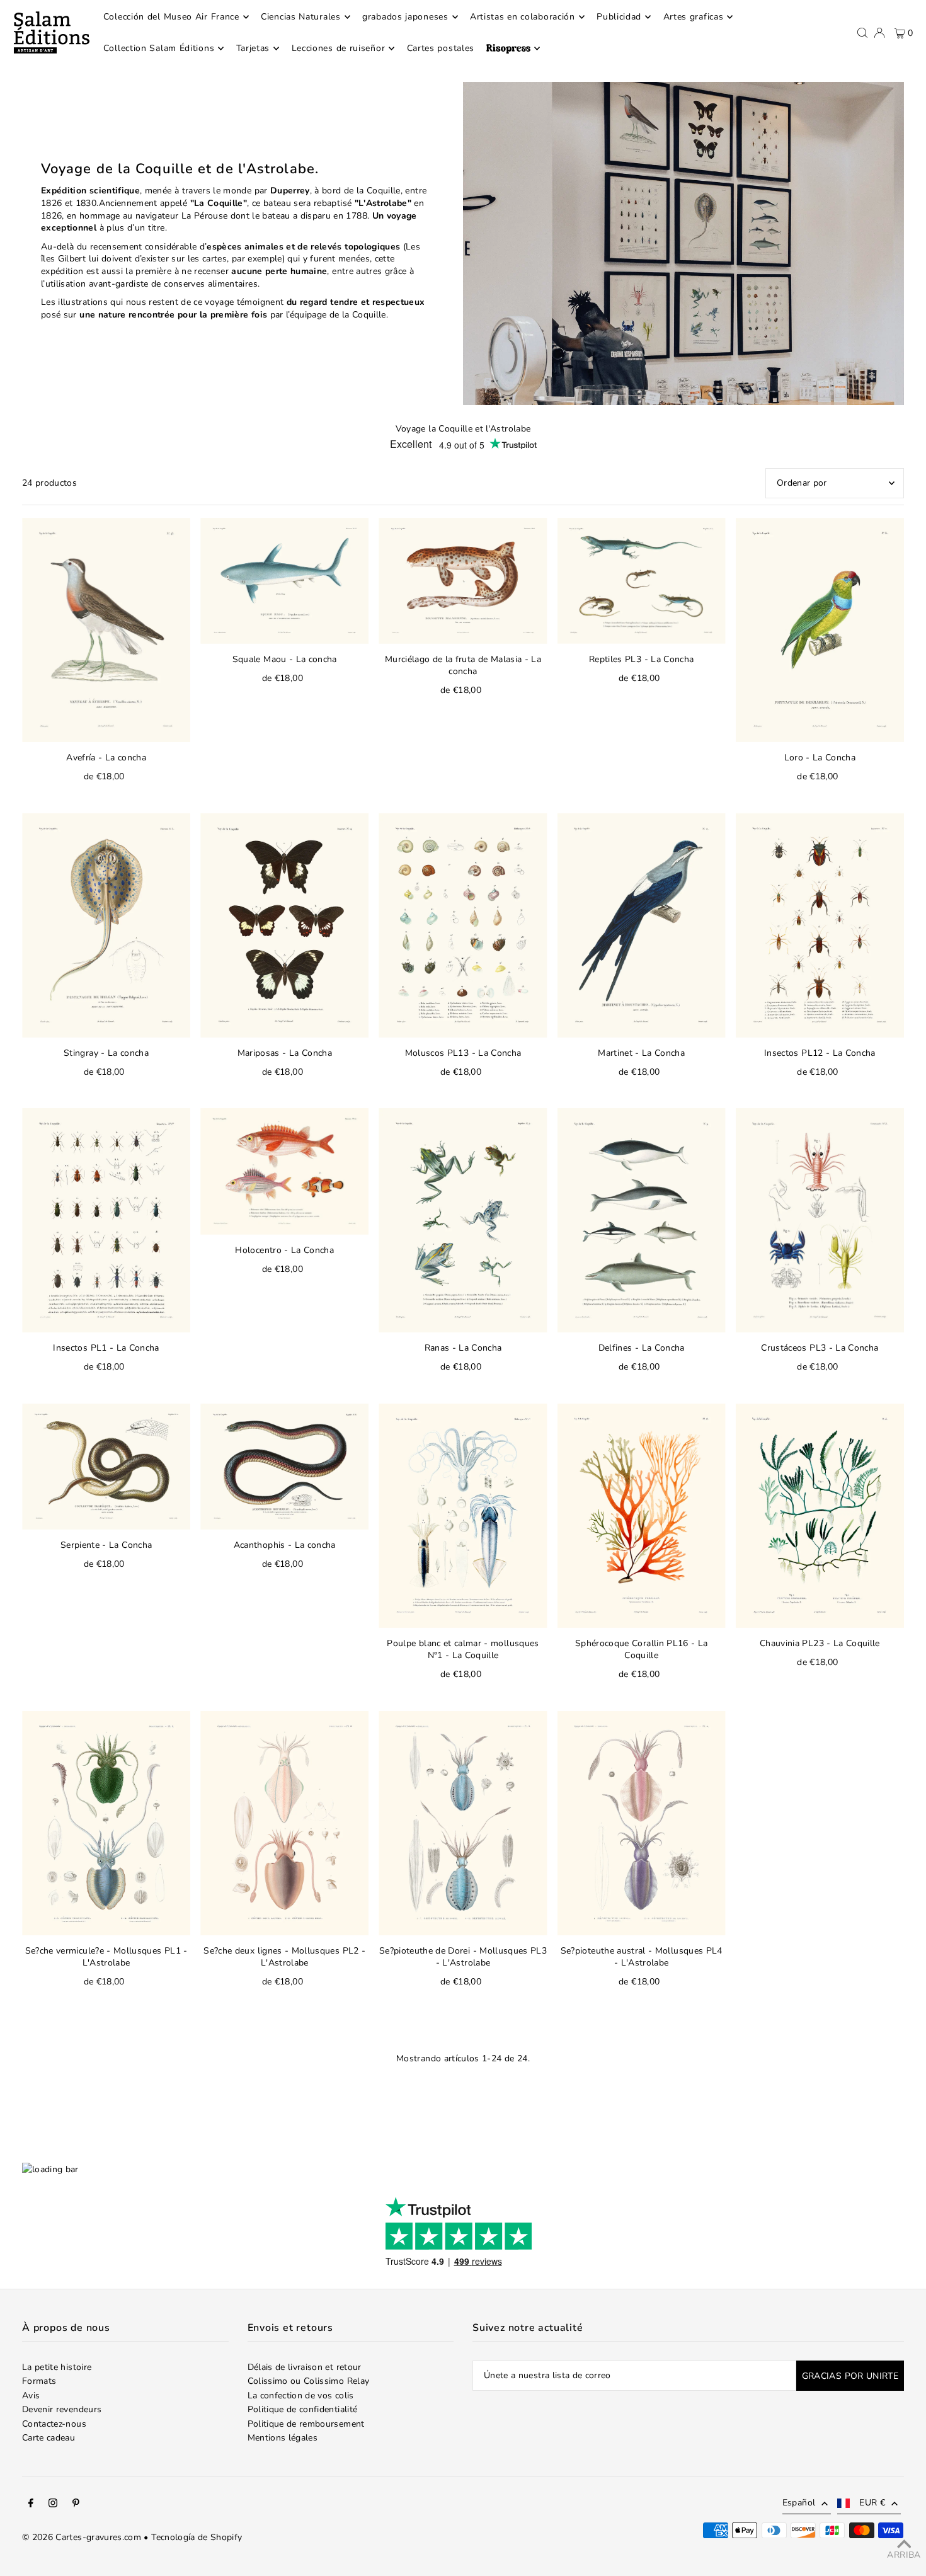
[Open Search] (862, 33)
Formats (39, 2381)
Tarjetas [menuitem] (253, 48)
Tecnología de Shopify (197, 2537)
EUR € (872, 2503)
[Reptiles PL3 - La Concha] (642, 581)
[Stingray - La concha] (106, 925)
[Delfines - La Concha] (642, 1220)
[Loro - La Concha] (820, 630)
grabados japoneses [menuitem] (405, 17)
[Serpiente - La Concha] (106, 1467)
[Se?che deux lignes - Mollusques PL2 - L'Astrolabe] (284, 1823)
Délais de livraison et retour (305, 2367)
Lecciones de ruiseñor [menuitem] (339, 48)
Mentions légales (283, 2438)
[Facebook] (31, 2505)
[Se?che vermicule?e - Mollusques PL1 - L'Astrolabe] (106, 1823)
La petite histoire (57, 2367)
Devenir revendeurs (62, 2409)
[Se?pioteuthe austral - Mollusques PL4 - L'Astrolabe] (642, 1823)
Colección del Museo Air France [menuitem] (171, 17)
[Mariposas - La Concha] (284, 925)
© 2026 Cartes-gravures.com (82, 2537)
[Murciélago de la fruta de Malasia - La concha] (463, 581)
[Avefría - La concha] (106, 630)
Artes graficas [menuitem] (694, 17)
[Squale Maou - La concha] (284, 581)
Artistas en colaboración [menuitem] (523, 17)
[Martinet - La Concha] (642, 925)
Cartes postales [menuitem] (441, 48)
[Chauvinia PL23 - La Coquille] (820, 1516)
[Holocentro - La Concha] (284, 1171)
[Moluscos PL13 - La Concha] (463, 925)
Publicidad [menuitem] (619, 17)
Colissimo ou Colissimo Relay (309, 2381)
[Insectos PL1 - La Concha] (106, 1220)
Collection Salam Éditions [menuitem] (159, 48)
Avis (31, 2396)
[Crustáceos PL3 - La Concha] (820, 1220)
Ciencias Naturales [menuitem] (301, 17)
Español (799, 2503)
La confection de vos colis (301, 2396)
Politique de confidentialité (303, 2409)
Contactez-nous (54, 2424)
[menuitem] (513, 49)
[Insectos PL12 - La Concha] (820, 925)
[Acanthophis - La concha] (284, 1467)
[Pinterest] (76, 2505)
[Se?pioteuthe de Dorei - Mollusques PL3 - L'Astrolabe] (463, 1823)
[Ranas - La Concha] (463, 1220)
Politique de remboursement (306, 2424)
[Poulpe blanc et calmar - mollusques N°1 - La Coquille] (463, 1516)
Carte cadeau (49, 2438)
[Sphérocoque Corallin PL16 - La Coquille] (642, 1516)
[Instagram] (53, 2505)
